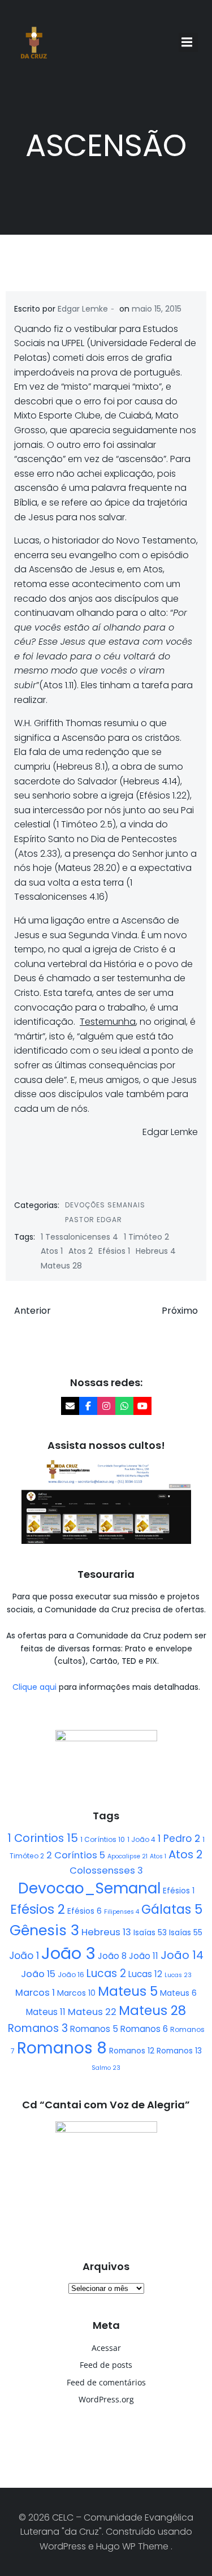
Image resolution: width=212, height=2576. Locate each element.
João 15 (38, 1974)
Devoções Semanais (105, 1205)
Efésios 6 (85, 1911)
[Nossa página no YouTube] (142, 1406)
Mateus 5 (128, 1991)
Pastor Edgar (94, 1220)
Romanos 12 (132, 2051)
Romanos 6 (144, 2029)
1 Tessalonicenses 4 (79, 1237)
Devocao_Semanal (89, 1888)
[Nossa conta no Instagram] (106, 1406)
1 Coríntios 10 (103, 1839)
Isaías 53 (150, 1932)
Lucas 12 (145, 1974)
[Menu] (188, 42)
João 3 (68, 1953)
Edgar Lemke (83, 309)
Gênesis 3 (44, 1930)
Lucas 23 (178, 1975)
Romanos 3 (38, 2028)
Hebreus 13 (106, 1932)
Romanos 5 (94, 2029)
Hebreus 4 (156, 1251)
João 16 (71, 1975)
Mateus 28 (61, 1266)
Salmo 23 (106, 2068)
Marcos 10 (76, 1993)
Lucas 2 (106, 1973)
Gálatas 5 (172, 1910)
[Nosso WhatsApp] (124, 1406)
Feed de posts (106, 2365)
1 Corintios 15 (43, 1838)
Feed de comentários (106, 2382)
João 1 (24, 1956)
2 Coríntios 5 (76, 1855)
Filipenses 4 (122, 1912)
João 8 (112, 1956)
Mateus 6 (178, 1993)
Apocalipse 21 (127, 1856)
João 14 (182, 1955)
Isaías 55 (186, 1932)
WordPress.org (106, 2399)
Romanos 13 (179, 2051)
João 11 (144, 1956)
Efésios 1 (114, 1251)
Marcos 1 (35, 1993)
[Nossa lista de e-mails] (70, 1406)
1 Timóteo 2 (146, 1237)
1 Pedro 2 (179, 1839)
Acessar (106, 2348)
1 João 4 (141, 1839)
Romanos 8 (62, 2048)
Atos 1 (52, 1251)
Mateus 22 (92, 2012)
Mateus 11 (46, 2012)
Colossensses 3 (106, 1870)
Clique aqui (36, 1687)
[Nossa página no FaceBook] (88, 1406)
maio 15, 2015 (157, 309)
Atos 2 (81, 1251)
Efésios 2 (38, 1909)
